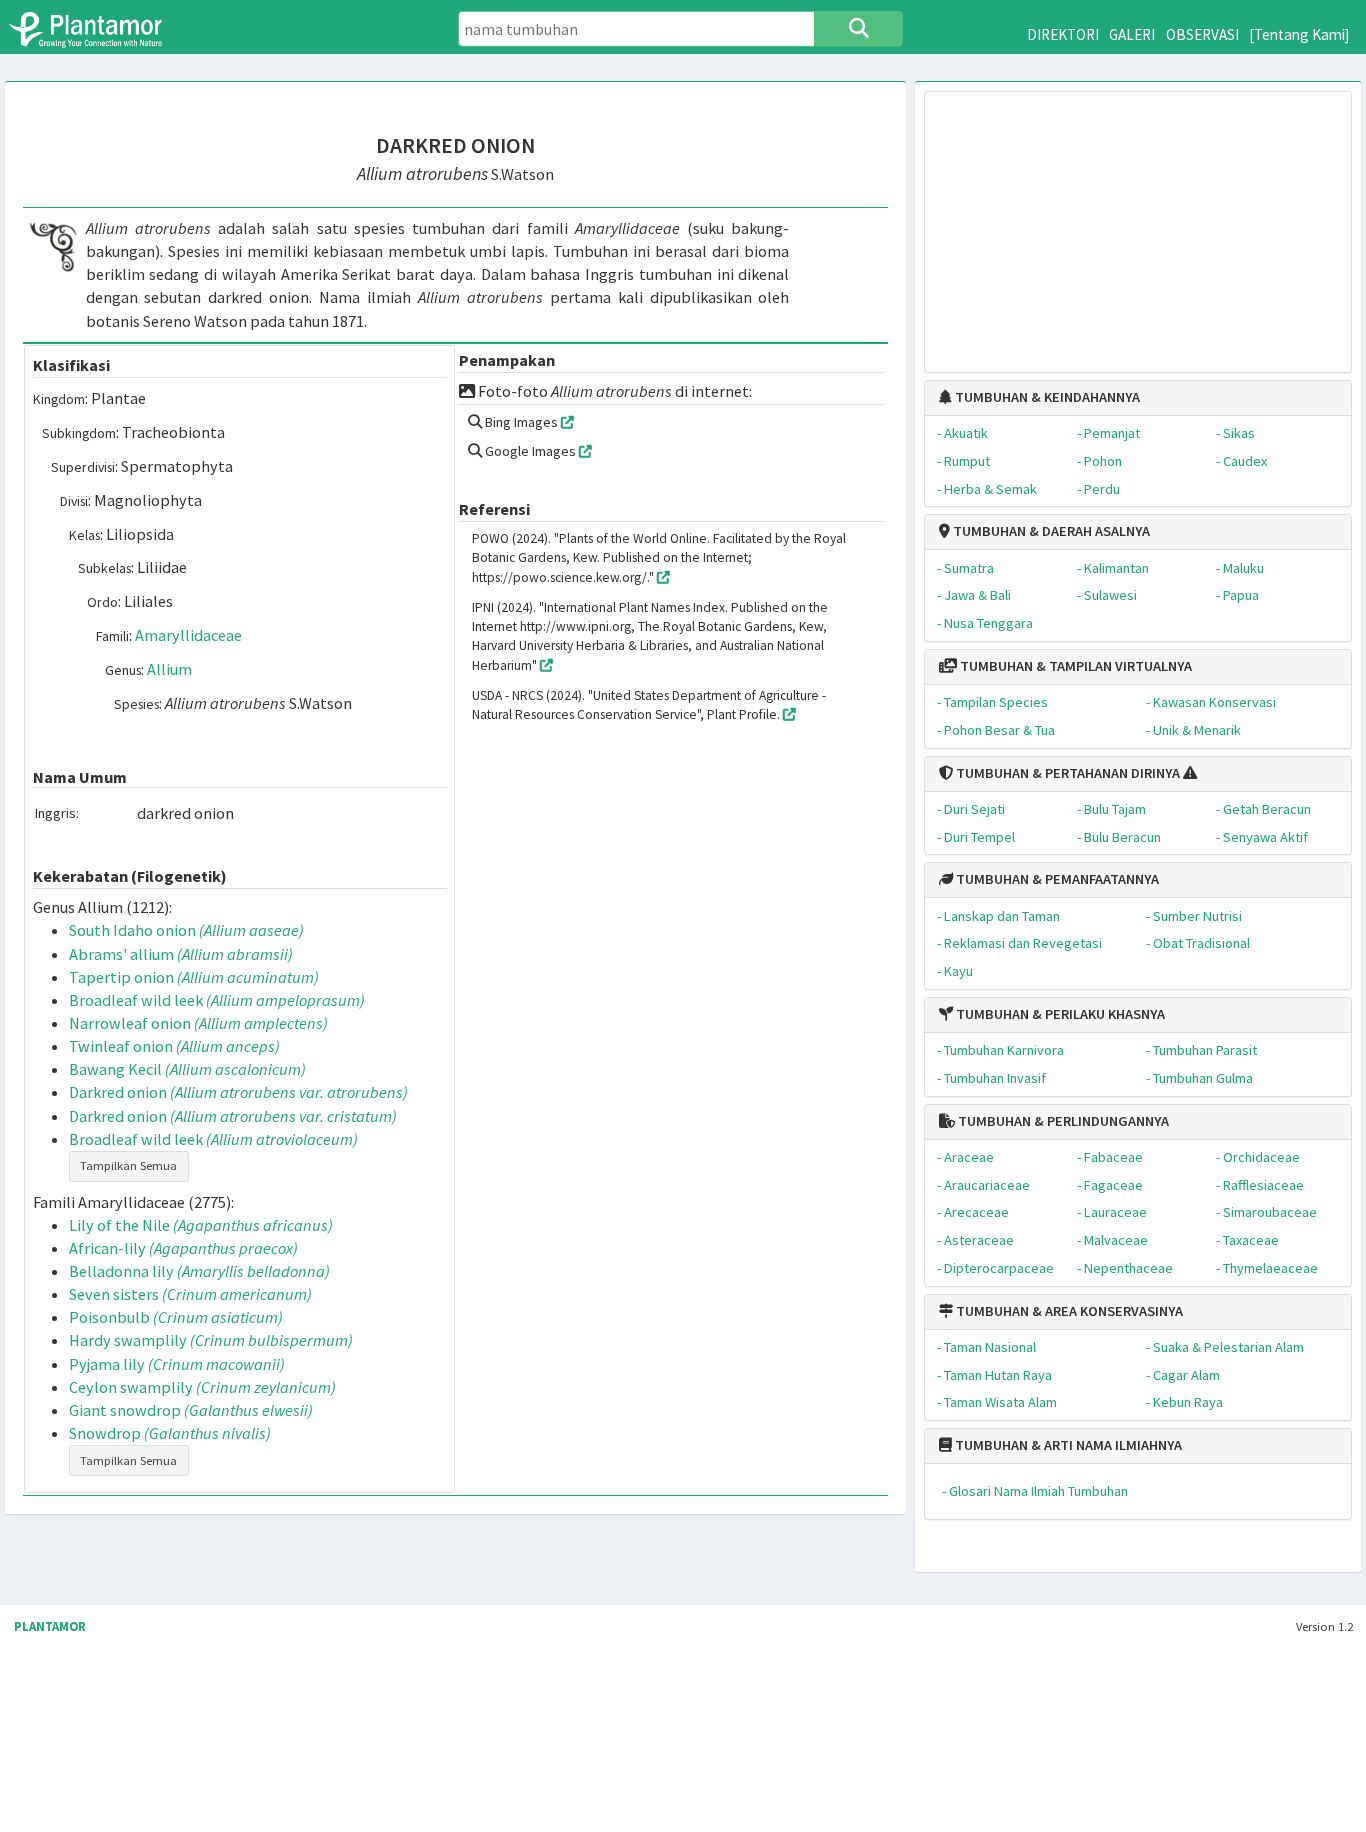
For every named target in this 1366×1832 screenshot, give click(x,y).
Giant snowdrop (191, 1410)
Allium (169, 669)
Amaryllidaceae (188, 635)
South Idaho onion (186, 930)
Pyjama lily (177, 1364)
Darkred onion (238, 1092)
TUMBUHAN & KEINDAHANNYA (1046, 397)
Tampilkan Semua (128, 1165)
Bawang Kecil (187, 1069)
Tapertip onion (194, 977)
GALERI (1132, 34)
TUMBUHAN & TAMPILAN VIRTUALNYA (1074, 666)
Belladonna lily (199, 1271)
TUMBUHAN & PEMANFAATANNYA (1056, 879)
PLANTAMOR (50, 1626)
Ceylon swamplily (202, 1387)
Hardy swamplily (211, 1340)
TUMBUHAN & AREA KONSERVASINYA (1068, 1311)
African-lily (183, 1248)
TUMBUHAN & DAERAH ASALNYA (1050, 531)
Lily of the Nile (201, 1225)
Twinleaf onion (174, 1046)
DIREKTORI (1063, 34)
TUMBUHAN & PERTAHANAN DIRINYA (1066, 773)
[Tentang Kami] (1299, 34)
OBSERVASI (1202, 34)
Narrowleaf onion (198, 1023)
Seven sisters (190, 1294)
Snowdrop (170, 1433)
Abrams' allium (181, 954)
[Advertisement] (1138, 222)
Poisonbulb (176, 1317)
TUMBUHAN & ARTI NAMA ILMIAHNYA (1067, 1445)
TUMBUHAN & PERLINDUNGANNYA (1062, 1121)
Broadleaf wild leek (217, 1000)
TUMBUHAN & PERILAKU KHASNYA (1059, 1014)
